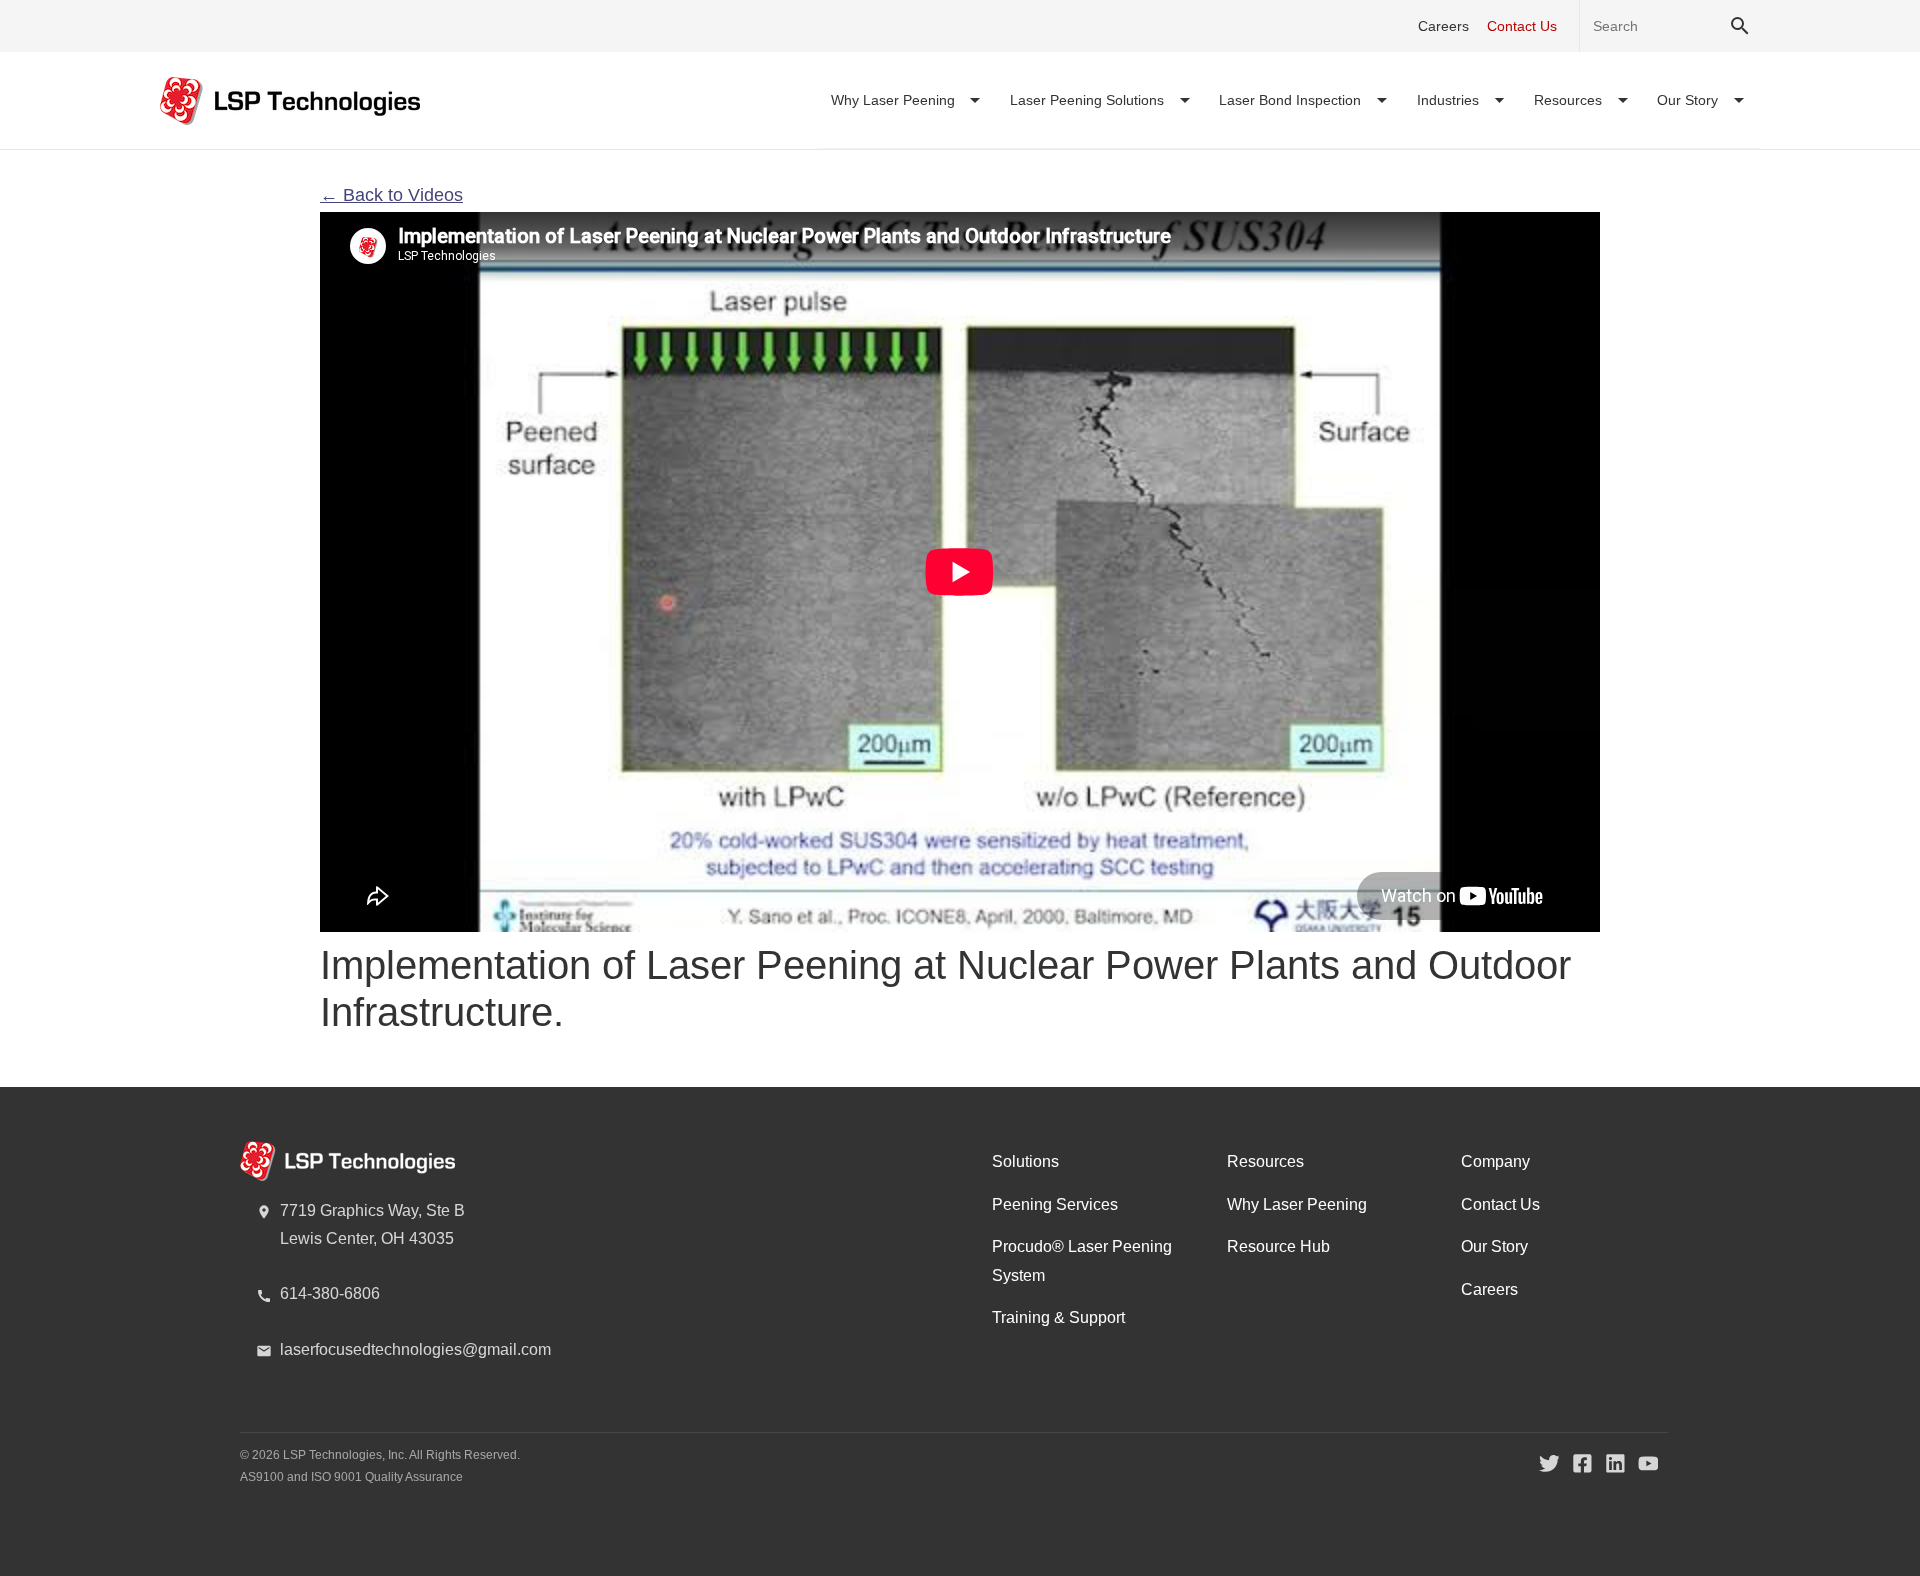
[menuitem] (906, 100)
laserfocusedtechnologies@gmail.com (415, 1349)
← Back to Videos (391, 195)
